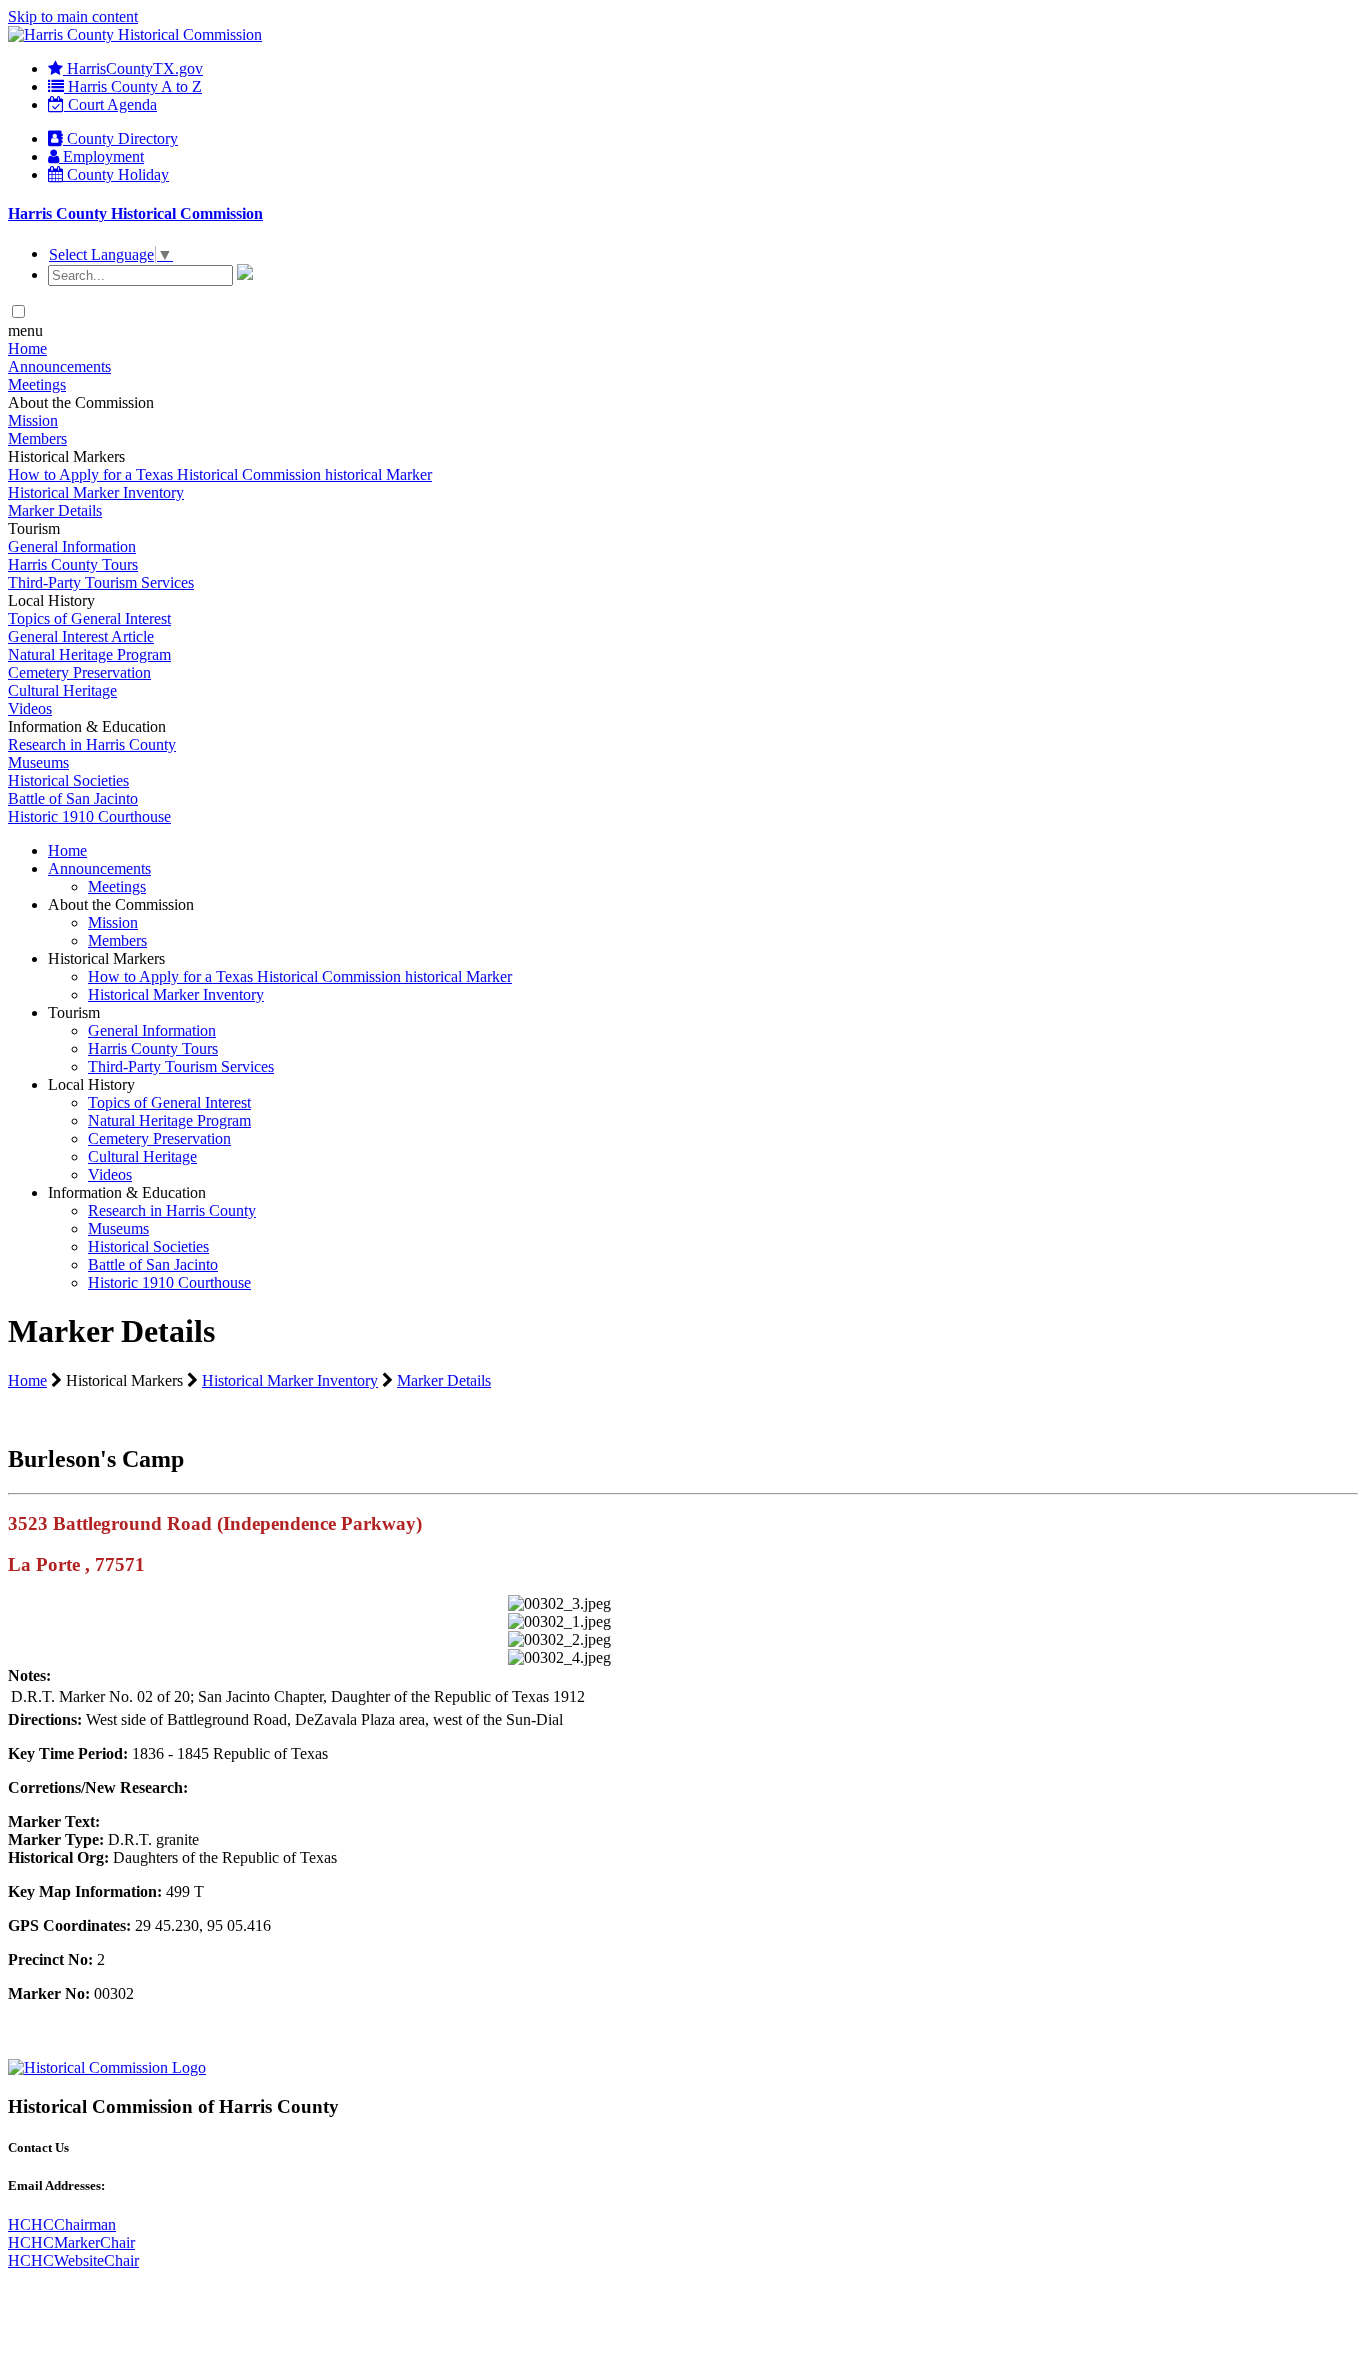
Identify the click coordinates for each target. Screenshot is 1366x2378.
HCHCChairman (62, 2224)
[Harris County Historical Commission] (135, 34)
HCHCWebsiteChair (73, 2260)
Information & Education (127, 1192)
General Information (72, 546)
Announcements (59, 366)
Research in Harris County (92, 744)
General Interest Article (81, 636)
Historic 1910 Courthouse (89, 816)
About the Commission (121, 904)
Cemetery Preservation (79, 672)
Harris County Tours (73, 564)
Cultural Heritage (62, 690)
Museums (38, 762)
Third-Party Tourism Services (101, 582)
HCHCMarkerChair (71, 2242)
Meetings (37, 384)
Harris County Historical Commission (135, 213)
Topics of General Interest (89, 618)
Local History (91, 1084)
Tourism (74, 1012)
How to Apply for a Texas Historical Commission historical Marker (220, 474)
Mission (33, 420)
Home (27, 348)
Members (37, 438)
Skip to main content (73, 16)
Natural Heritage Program (89, 654)
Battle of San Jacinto (73, 798)
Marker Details (55, 510)
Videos (30, 708)
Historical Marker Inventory (96, 492)
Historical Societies (68, 780)
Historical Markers (106, 958)
